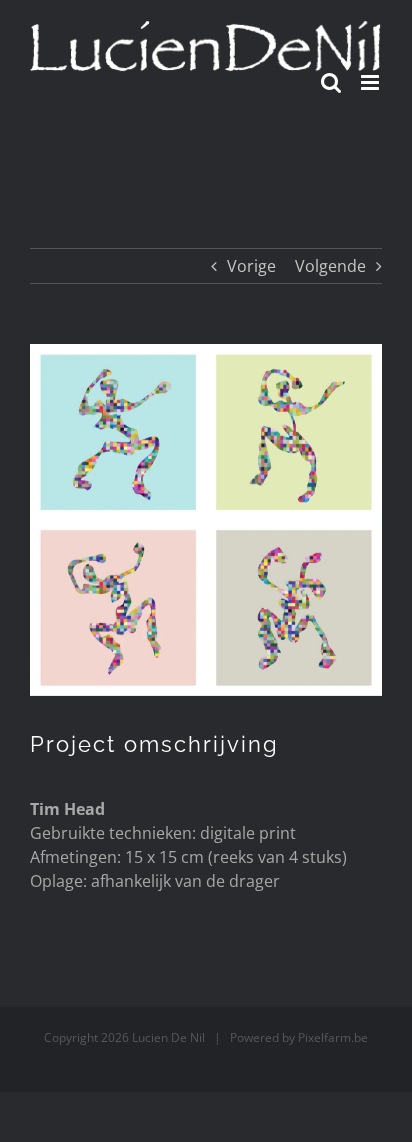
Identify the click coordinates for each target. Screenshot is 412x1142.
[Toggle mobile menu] (371, 82)
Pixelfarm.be (333, 1037)
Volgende (330, 266)
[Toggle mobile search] (331, 82)
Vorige (251, 266)
